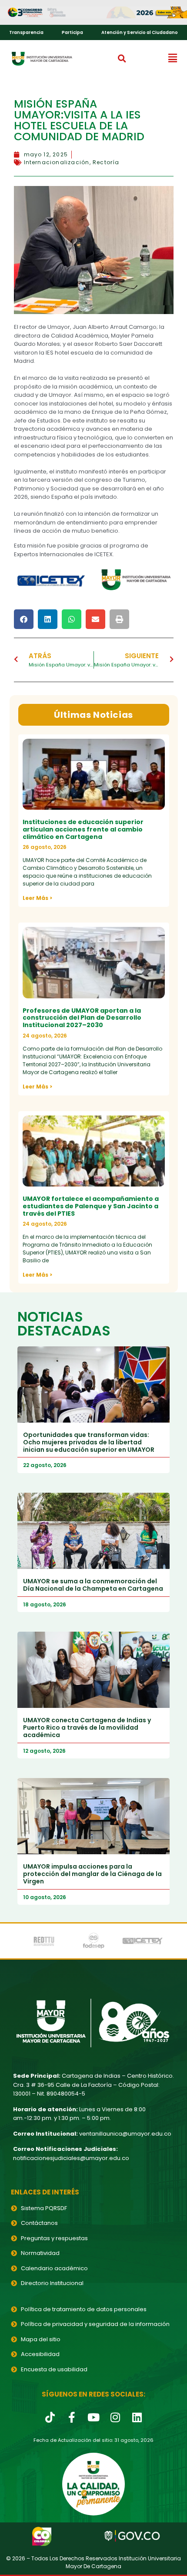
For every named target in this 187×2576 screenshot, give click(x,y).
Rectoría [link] (106, 162)
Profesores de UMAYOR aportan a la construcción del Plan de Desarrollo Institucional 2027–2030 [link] (82, 1018)
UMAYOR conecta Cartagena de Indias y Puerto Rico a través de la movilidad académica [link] (87, 1727)
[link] (93, 13)
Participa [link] (72, 32)
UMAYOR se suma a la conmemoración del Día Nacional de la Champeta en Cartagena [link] (93, 1585)
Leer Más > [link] (37, 898)
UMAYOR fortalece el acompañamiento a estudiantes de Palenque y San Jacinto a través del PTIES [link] (91, 1206)
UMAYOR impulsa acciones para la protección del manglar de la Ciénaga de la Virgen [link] (92, 1874)
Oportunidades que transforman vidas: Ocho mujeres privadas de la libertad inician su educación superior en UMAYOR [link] (89, 1442)
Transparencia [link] (26, 32)
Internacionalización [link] (57, 162)
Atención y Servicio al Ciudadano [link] (140, 32)
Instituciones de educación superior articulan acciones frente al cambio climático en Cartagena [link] (83, 829)
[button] (122, 58)
